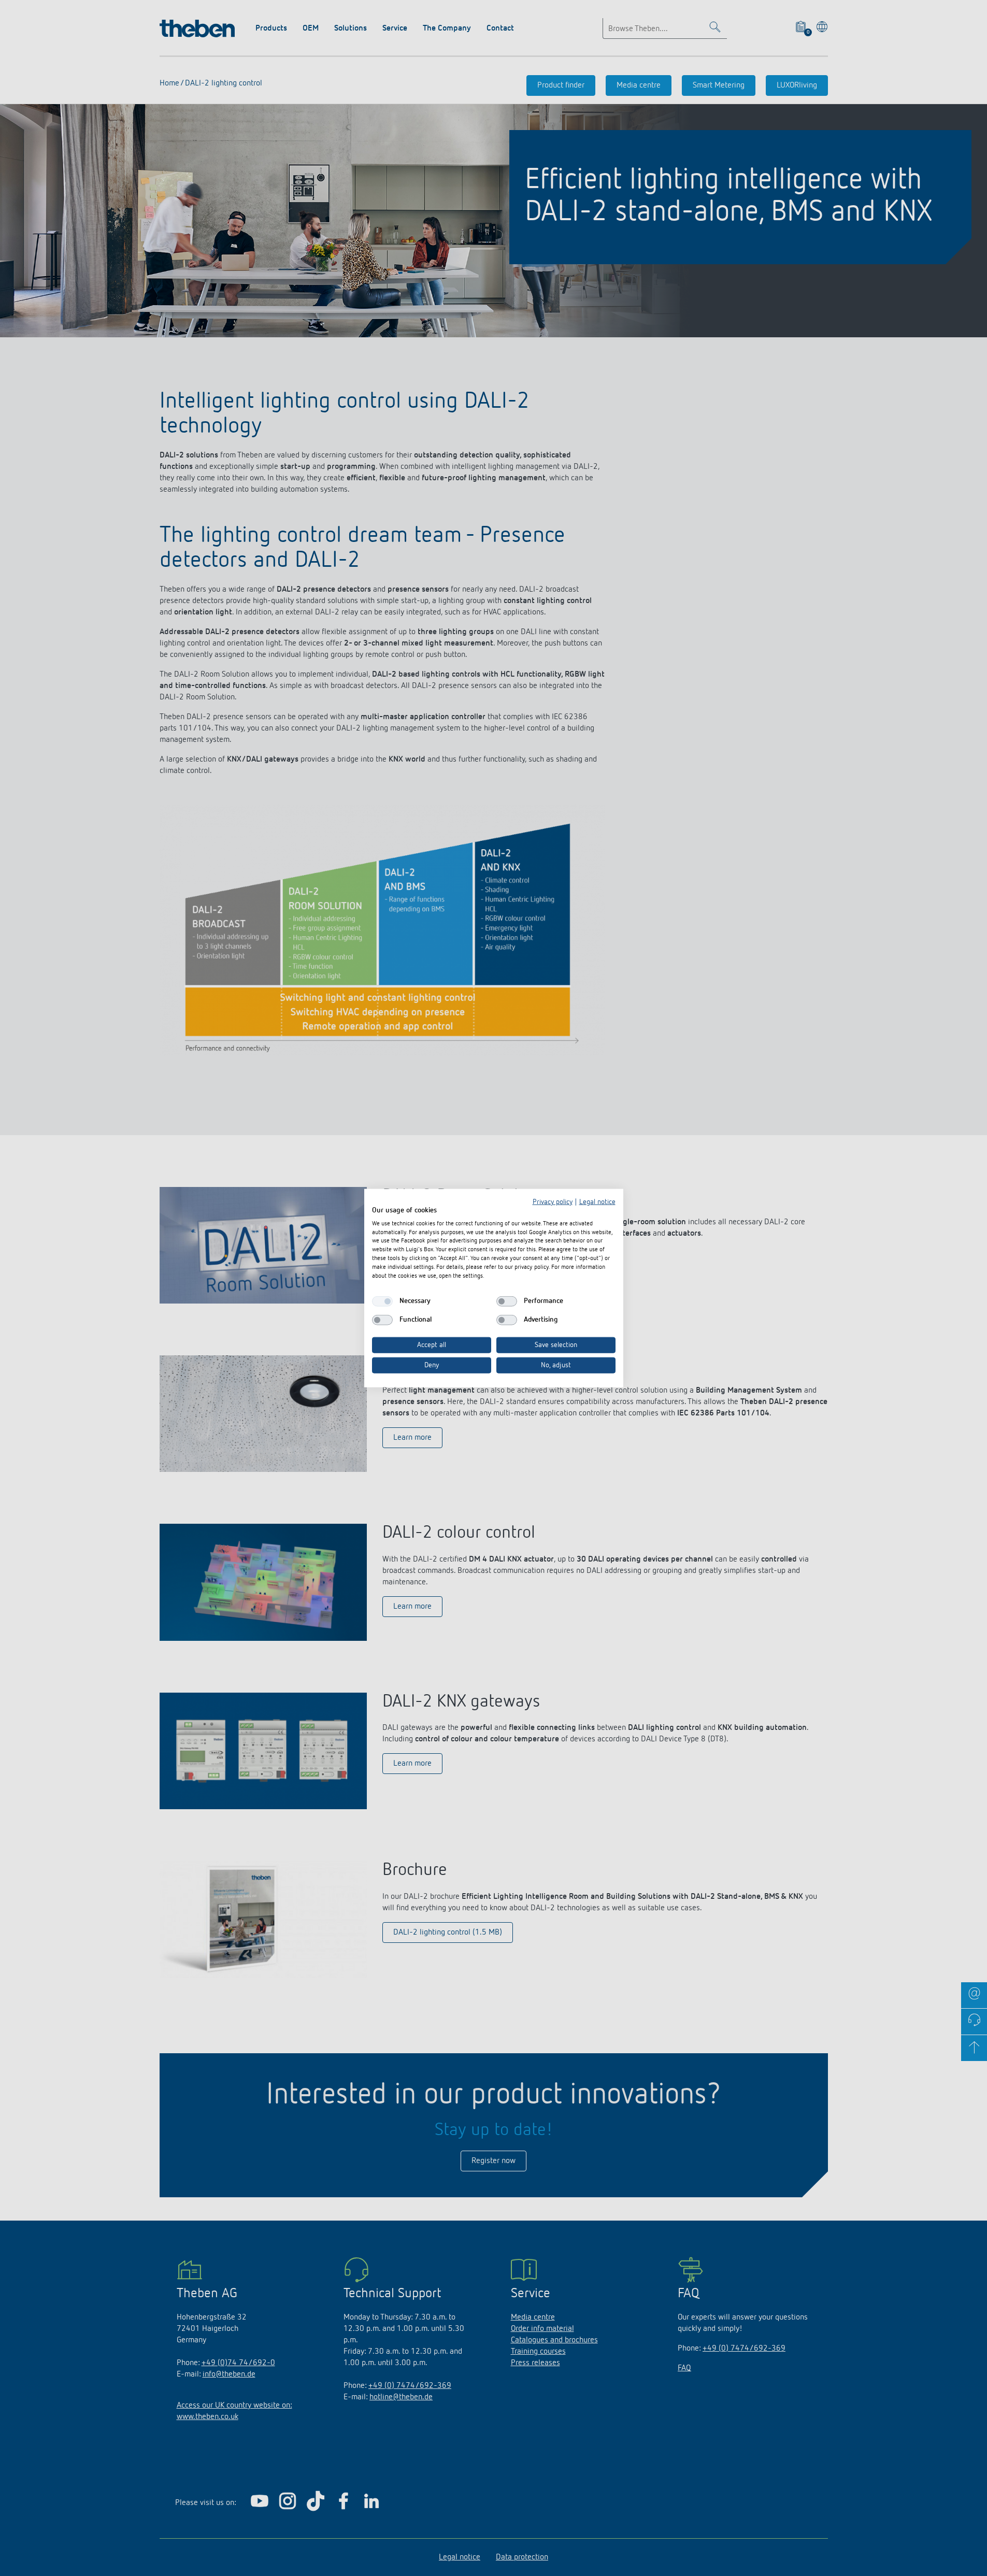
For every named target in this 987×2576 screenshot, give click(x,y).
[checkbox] (382, 1301)
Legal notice (597, 1202)
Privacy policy (553, 1202)
